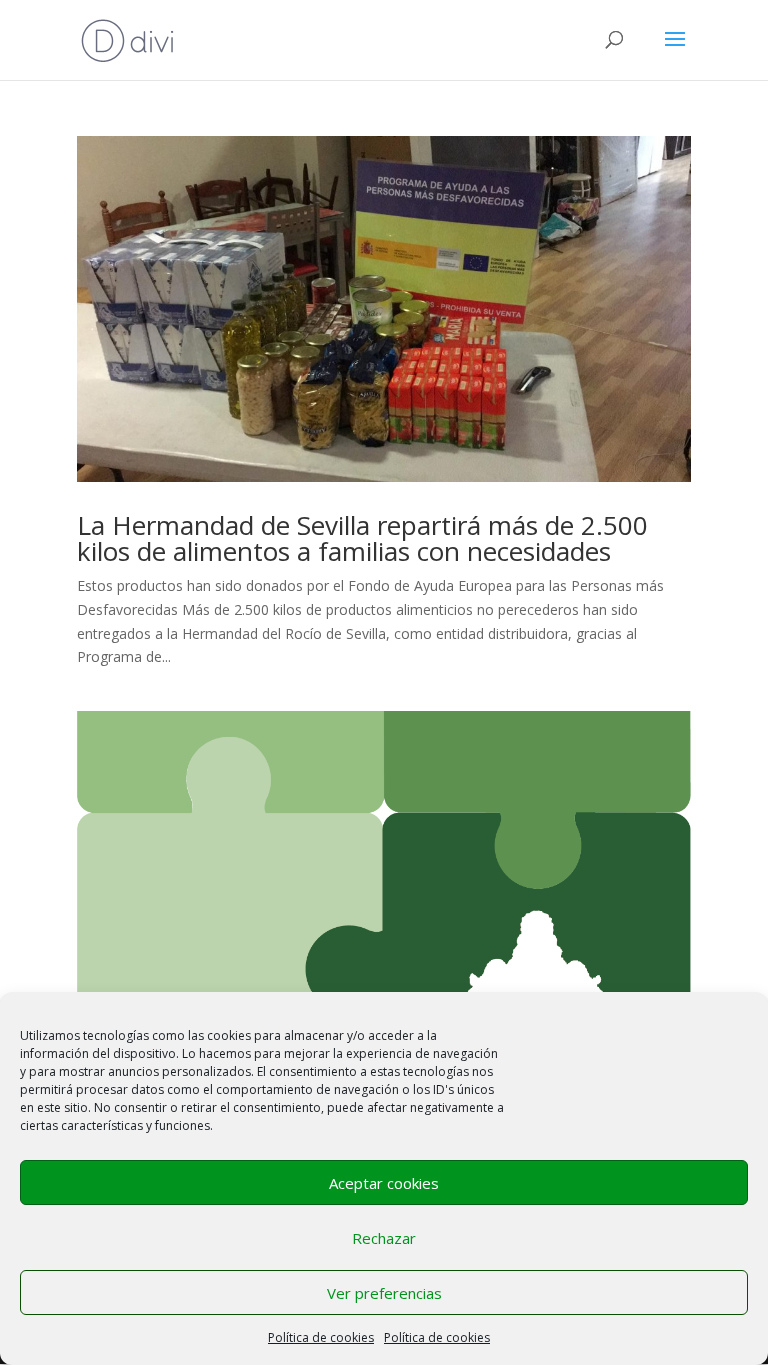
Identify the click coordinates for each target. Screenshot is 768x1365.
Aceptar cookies (384, 1183)
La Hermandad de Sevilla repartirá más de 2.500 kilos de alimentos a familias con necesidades (362, 538)
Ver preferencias (384, 1293)
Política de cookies (321, 1337)
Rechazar (384, 1238)
